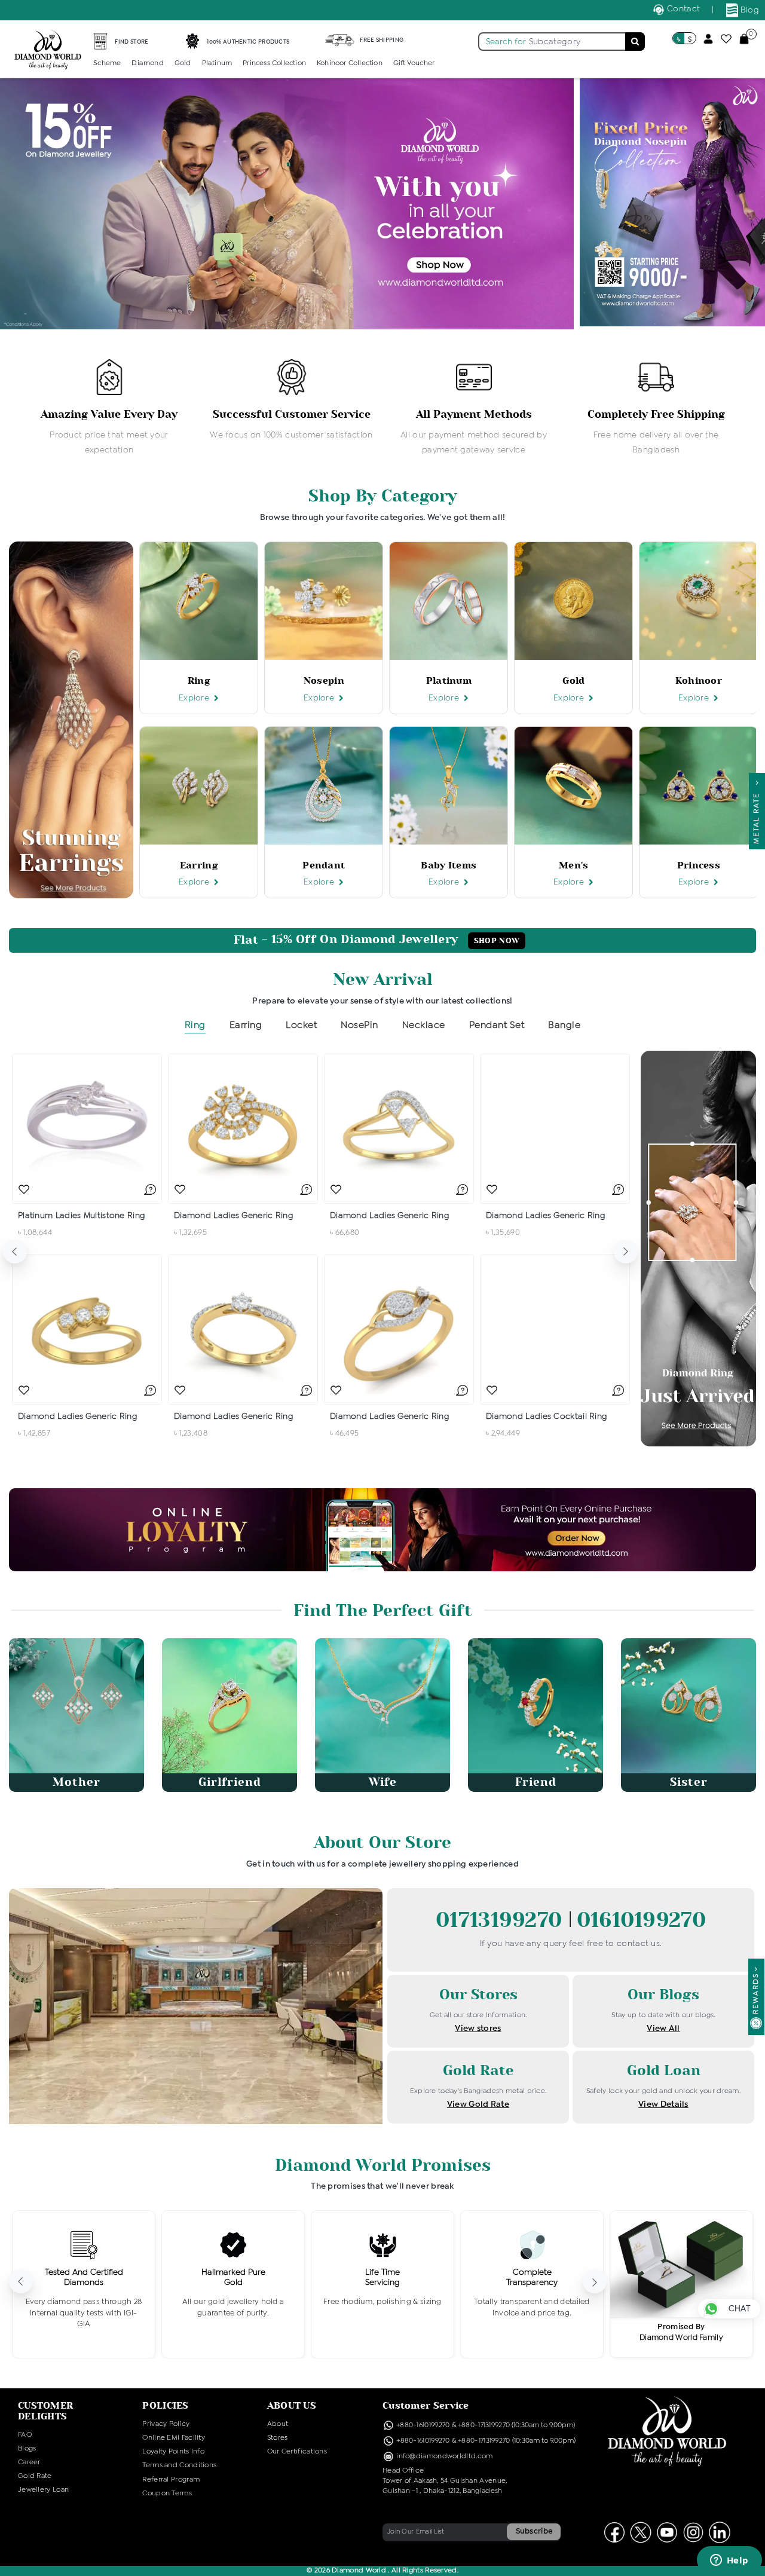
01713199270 (502, 1920)
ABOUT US (292, 2405)
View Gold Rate (478, 2104)
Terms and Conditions (179, 2465)
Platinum (217, 63)
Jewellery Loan (43, 2490)
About (278, 2424)
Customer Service (426, 2405)
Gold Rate (35, 2476)
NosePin (359, 1025)
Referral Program (171, 2480)
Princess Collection (274, 63)
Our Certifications (297, 2452)
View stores (478, 2029)
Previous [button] (15, 1252)
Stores (278, 2438)
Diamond (147, 63)
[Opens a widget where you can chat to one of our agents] (729, 2561)
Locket (301, 1025)
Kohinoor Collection (350, 63)
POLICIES (165, 2405)
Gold (183, 63)
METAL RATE (757, 815)
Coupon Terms (167, 2494)
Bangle (564, 1025)
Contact (682, 9)
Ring (195, 1025)
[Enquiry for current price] (150, 1189)
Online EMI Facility (174, 2438)
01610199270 (641, 1920)
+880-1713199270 (484, 2425)
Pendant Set (497, 1025)
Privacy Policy (166, 2424)
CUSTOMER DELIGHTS (45, 2411)
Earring (246, 1025)
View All (663, 2029)
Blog (749, 10)
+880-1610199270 (424, 2425)
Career (29, 2462)
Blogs (27, 2449)
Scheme (107, 63)
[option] (109, 408)
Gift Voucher (414, 63)
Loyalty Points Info (173, 2452)
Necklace (424, 1025)
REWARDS (756, 1994)
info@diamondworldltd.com (444, 2456)
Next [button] (626, 1252)
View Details (663, 2104)
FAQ (25, 2435)
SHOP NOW (497, 941)
